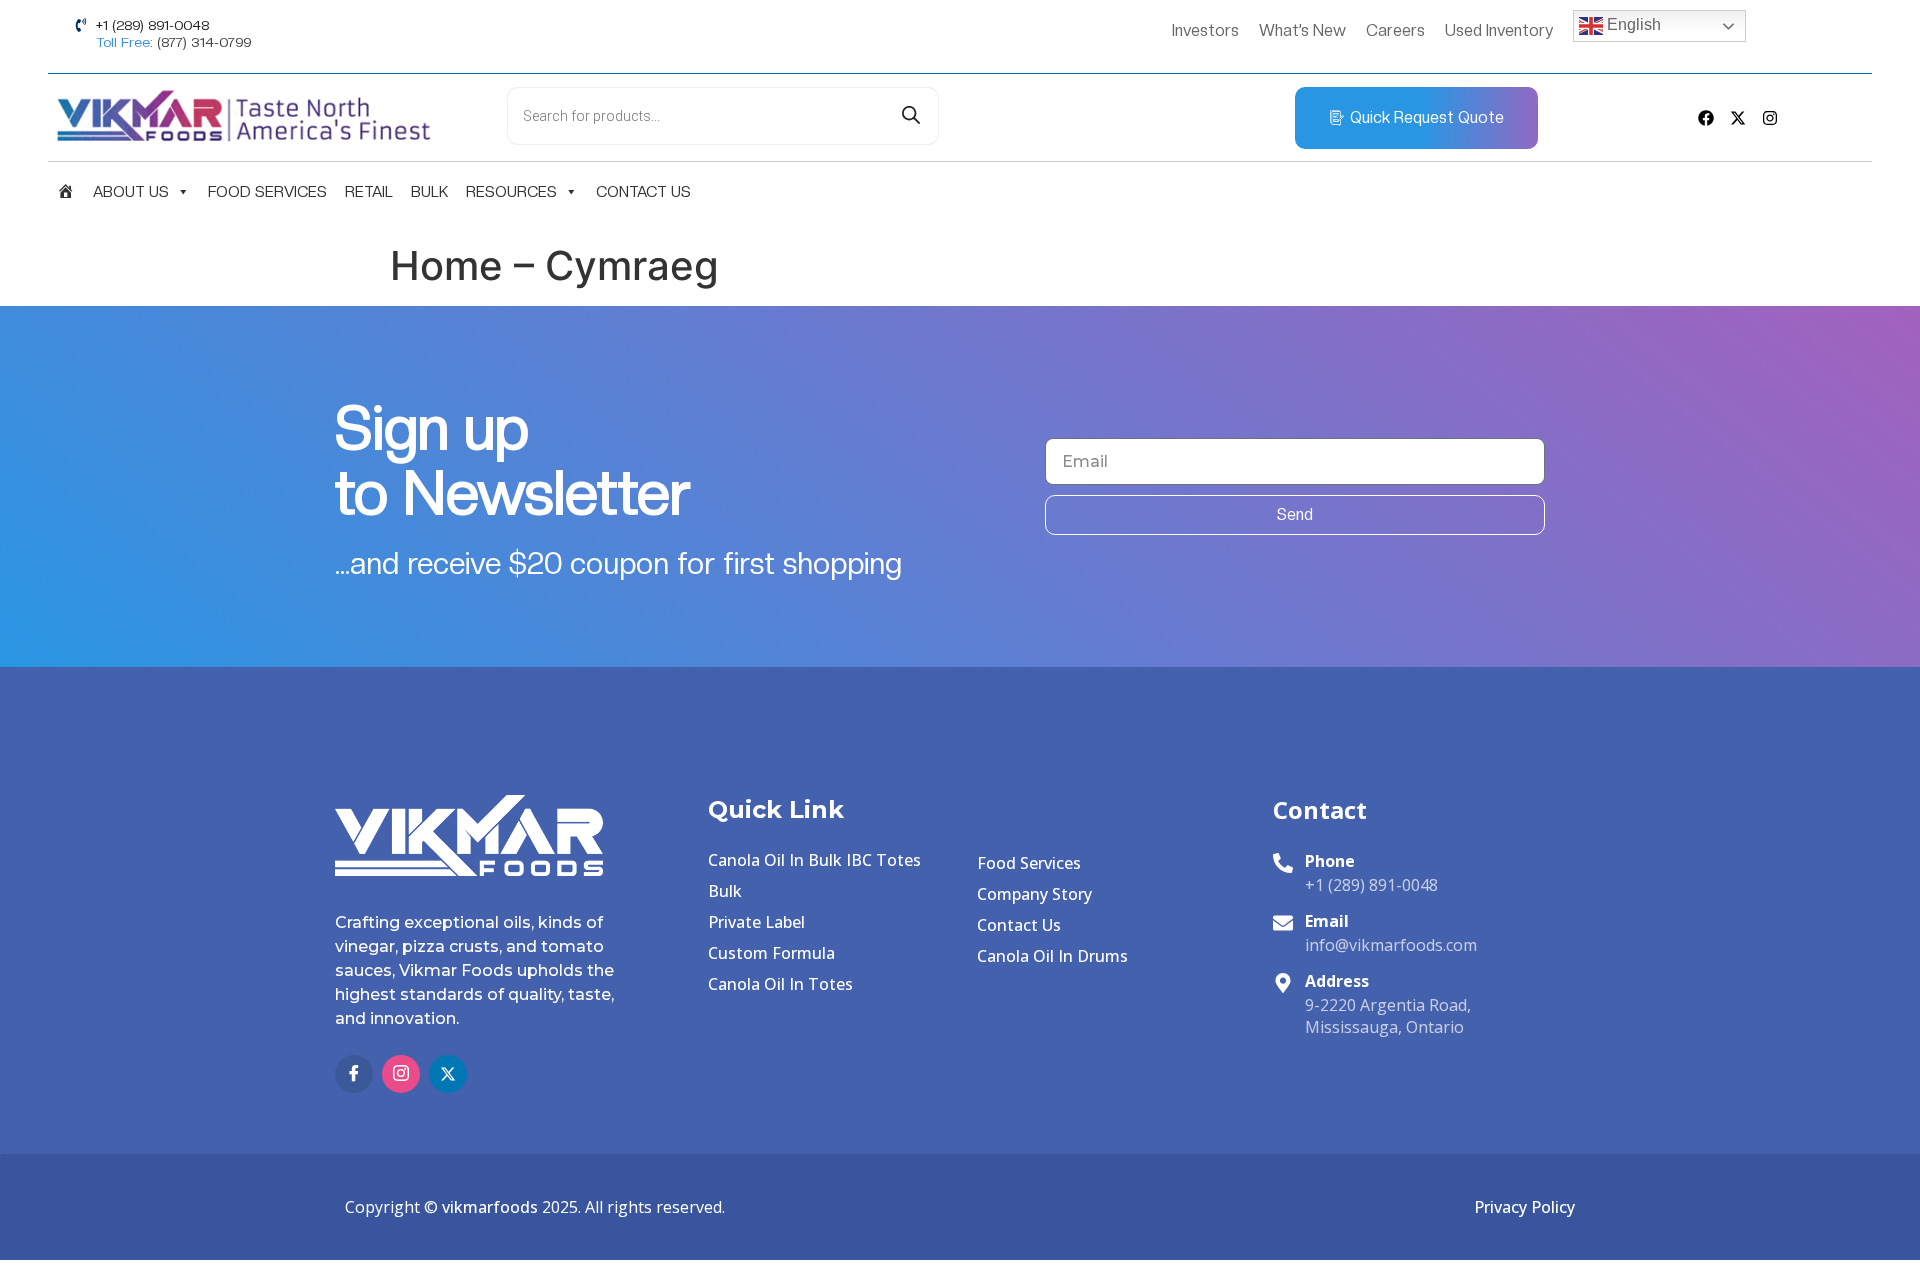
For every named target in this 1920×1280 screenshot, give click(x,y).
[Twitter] (448, 1074)
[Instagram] (1770, 118)
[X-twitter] (1738, 118)
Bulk (429, 192)
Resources (511, 192)
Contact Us (643, 192)
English (1632, 24)
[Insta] (401, 1074)
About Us (131, 192)
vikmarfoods (490, 1207)
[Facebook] (1706, 118)
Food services (267, 192)
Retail (369, 192)
